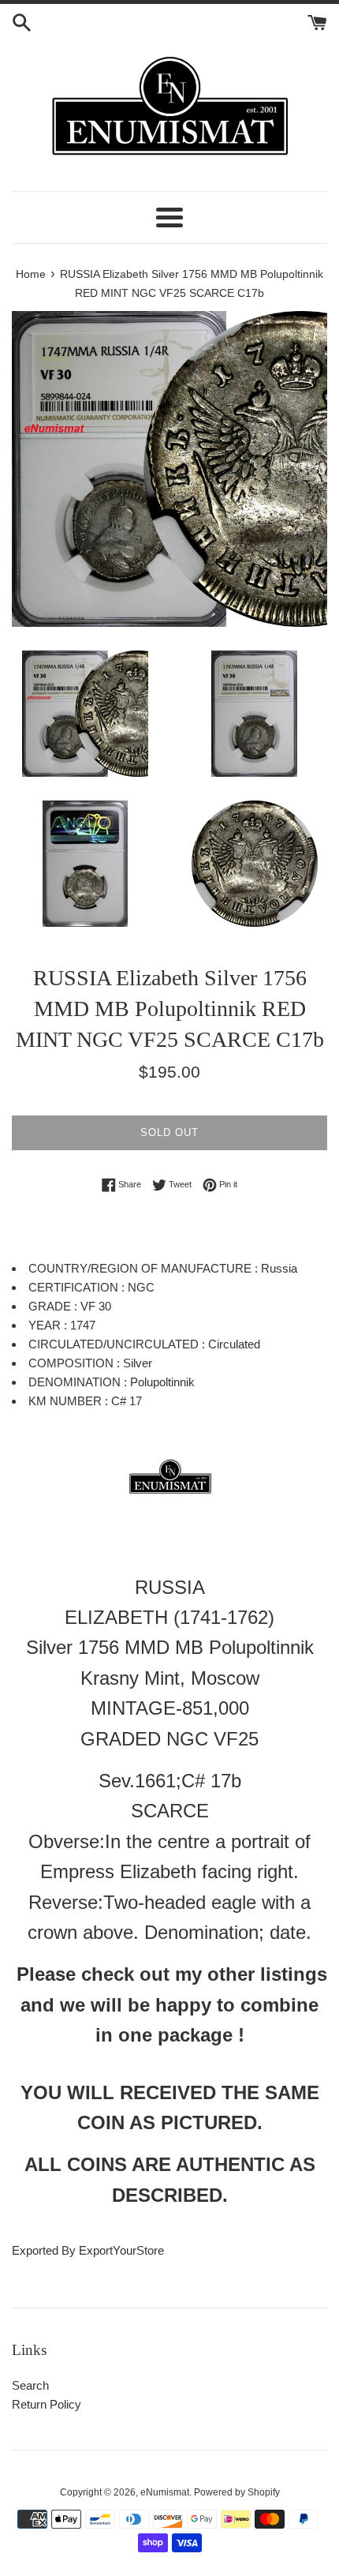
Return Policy (47, 2404)
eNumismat (165, 2492)
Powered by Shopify (237, 2492)
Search (30, 2385)
